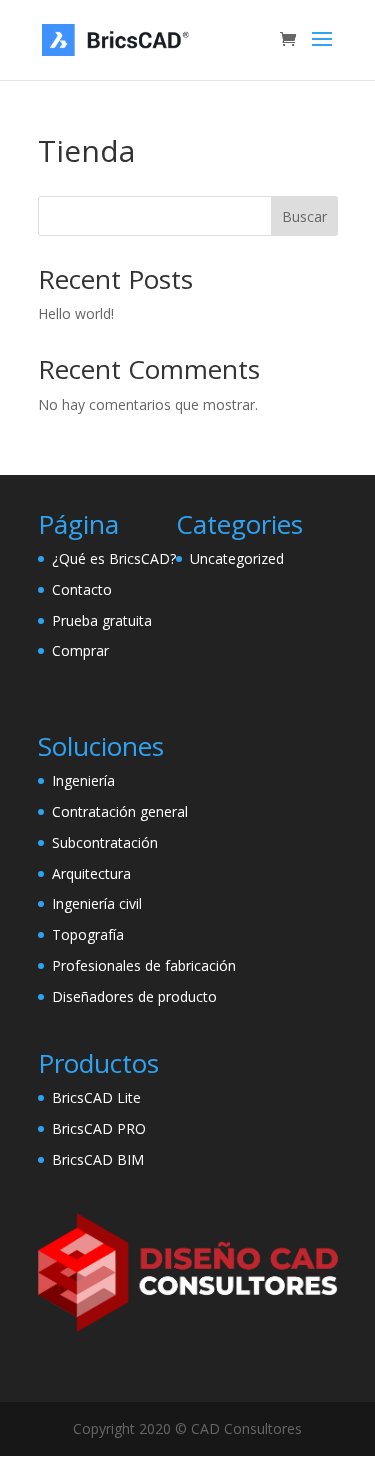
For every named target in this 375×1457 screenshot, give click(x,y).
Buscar (304, 216)
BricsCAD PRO (99, 1128)
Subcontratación (105, 842)
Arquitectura (91, 873)
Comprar (80, 650)
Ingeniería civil (97, 903)
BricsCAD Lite (96, 1097)
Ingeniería (83, 780)
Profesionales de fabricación (144, 965)
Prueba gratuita (102, 620)
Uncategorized (237, 558)
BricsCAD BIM (98, 1159)
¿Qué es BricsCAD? (114, 558)
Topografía (88, 934)
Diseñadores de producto (134, 996)
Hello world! (76, 313)
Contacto (82, 589)
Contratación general (120, 811)
